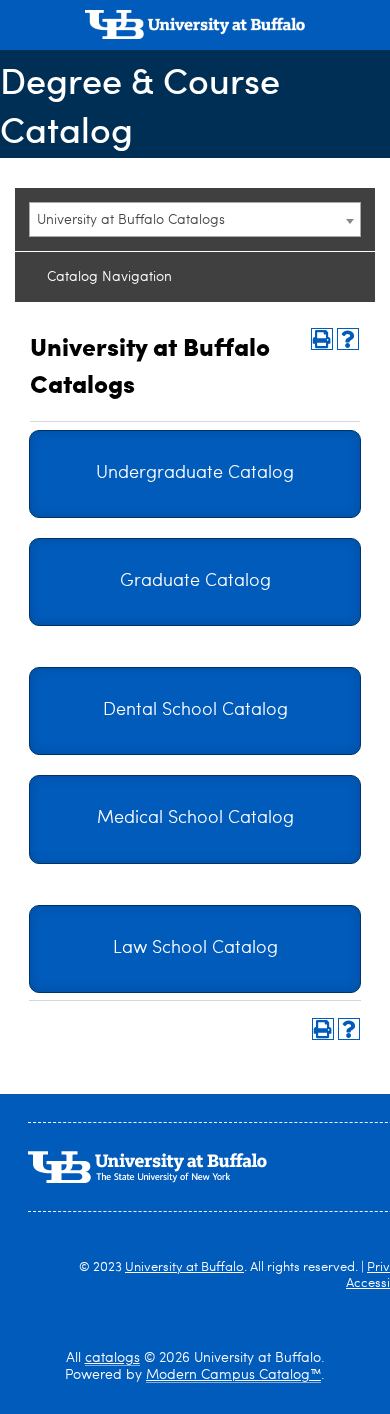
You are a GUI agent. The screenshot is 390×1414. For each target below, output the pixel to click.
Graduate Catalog (195, 581)
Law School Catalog (195, 948)
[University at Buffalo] (195, 27)
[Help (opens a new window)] (348, 339)
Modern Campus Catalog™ (233, 1375)
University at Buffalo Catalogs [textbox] (131, 220)
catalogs (112, 1358)
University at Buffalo (184, 1267)
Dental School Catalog (195, 710)
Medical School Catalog (195, 818)
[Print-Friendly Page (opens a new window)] (322, 339)
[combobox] (195, 219)
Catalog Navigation (109, 277)
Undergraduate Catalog (195, 473)
